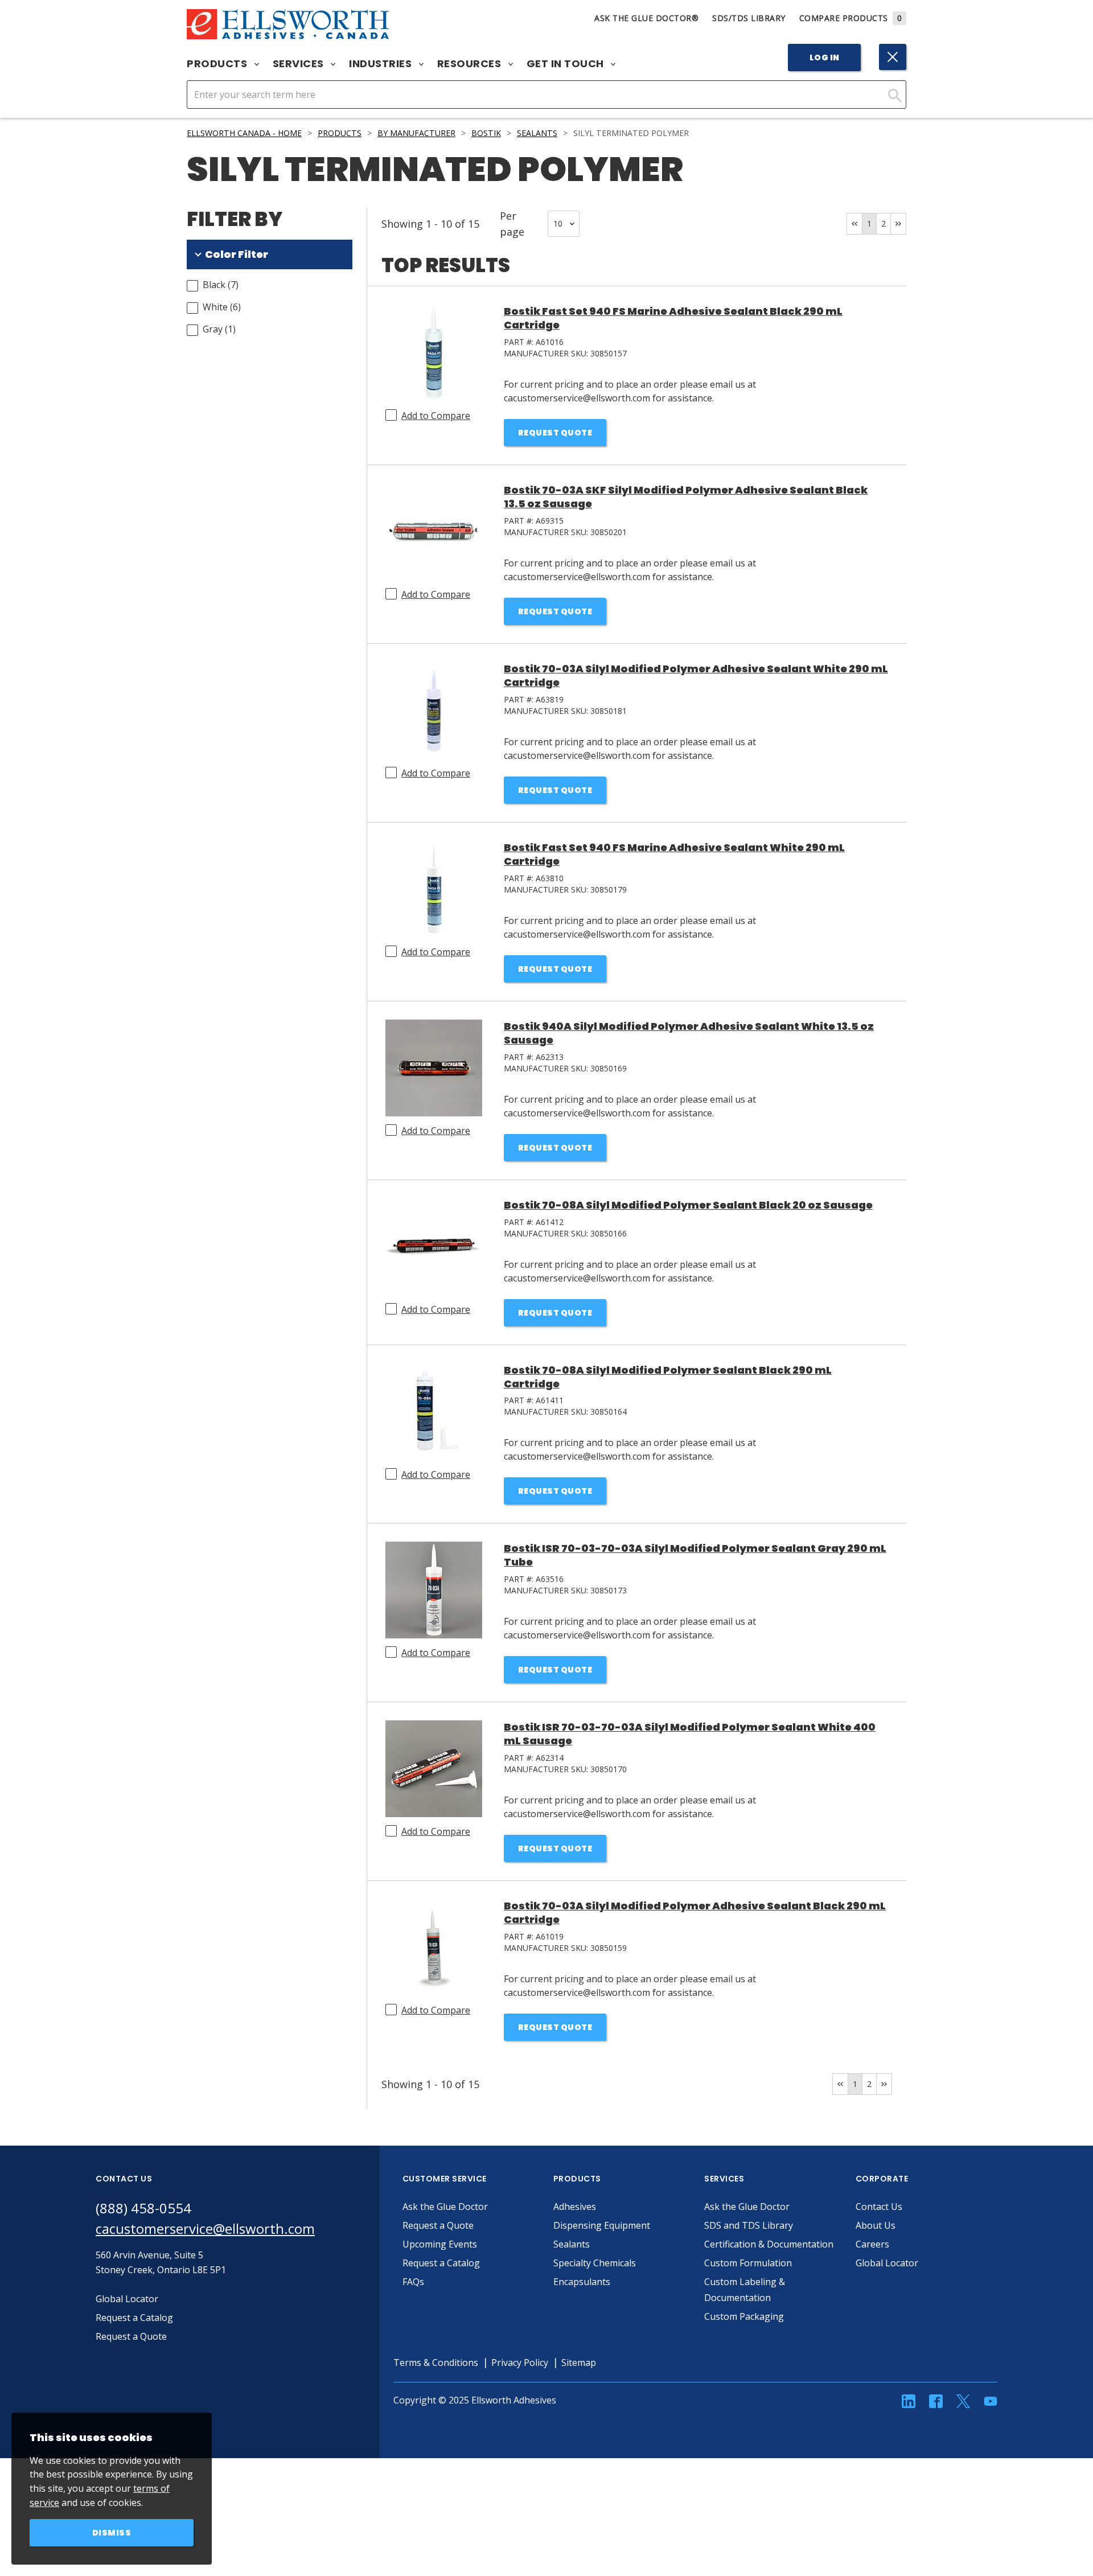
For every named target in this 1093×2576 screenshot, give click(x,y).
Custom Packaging (744, 2316)
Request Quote (555, 433)
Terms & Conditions (436, 2363)
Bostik (486, 133)
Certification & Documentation (769, 2244)
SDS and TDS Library (749, 2225)
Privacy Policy (520, 2363)
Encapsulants (582, 2282)
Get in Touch (567, 64)
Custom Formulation (748, 2263)
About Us (876, 2225)
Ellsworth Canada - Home (244, 133)
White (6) (222, 307)
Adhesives (575, 2207)
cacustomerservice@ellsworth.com (205, 2228)
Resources (471, 64)
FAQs (413, 2282)
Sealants (537, 133)
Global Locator (887, 2263)
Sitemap (579, 2363)
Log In (825, 57)
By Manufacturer (416, 133)
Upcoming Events (440, 2244)
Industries (382, 64)
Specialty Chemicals (595, 2263)
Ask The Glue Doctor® (646, 18)
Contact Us (879, 2207)
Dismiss (112, 2533)
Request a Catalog (441, 2263)
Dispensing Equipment (602, 2225)
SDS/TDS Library (749, 18)
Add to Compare (436, 416)
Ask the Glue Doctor (445, 2207)
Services (300, 64)
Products (218, 64)
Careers (872, 2244)
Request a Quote (438, 2225)
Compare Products (851, 18)
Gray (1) (219, 329)
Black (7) (221, 285)
